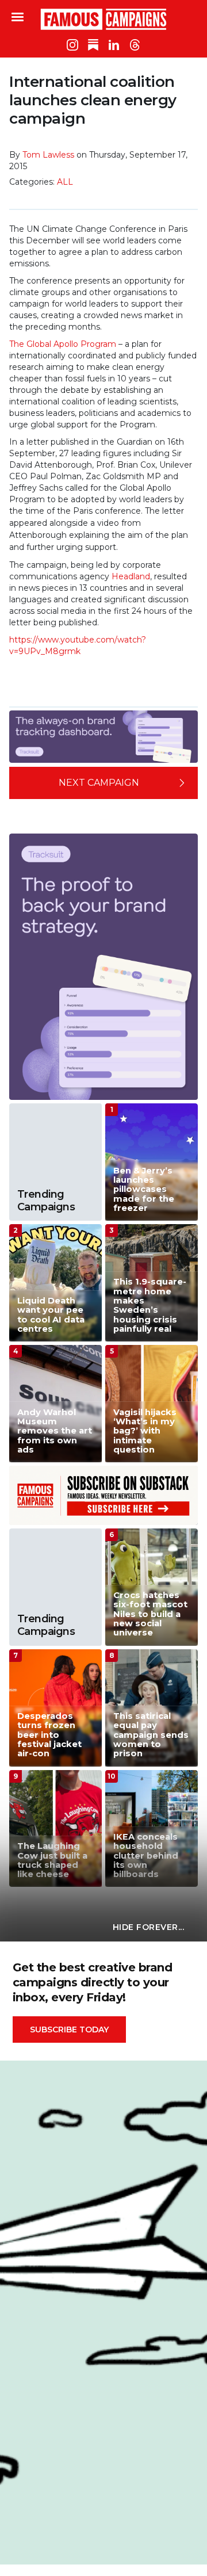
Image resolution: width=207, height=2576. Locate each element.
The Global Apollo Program (63, 344)
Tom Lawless (48, 155)
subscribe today (69, 2030)
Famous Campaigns (103, 19)
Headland (131, 576)
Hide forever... (149, 1927)
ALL (65, 182)
